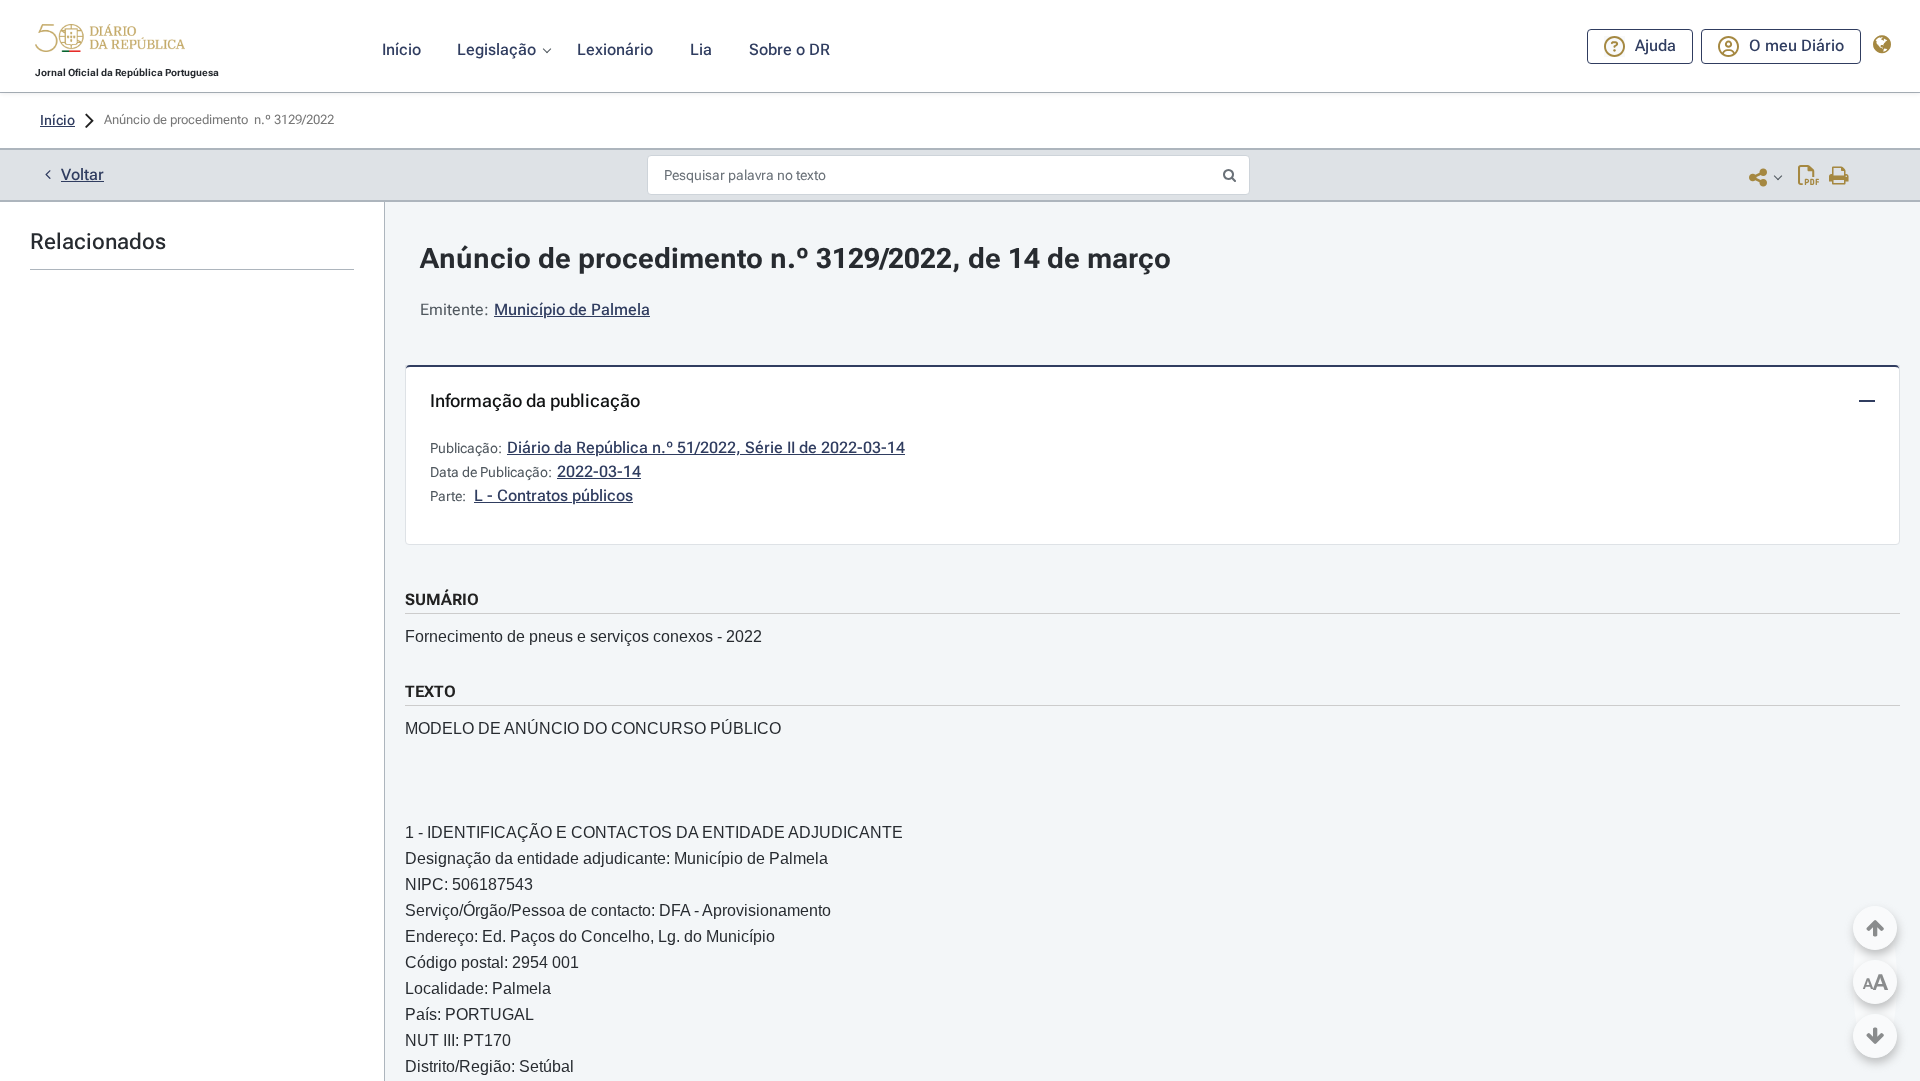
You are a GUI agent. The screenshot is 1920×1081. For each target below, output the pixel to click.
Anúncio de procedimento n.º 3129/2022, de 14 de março (795, 258)
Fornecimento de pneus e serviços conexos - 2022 (583, 636)
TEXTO (430, 691)
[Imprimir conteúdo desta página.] (1839, 177)
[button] (110, 41)
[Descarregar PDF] (1808, 177)
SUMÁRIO (442, 599)
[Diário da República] (110, 42)
